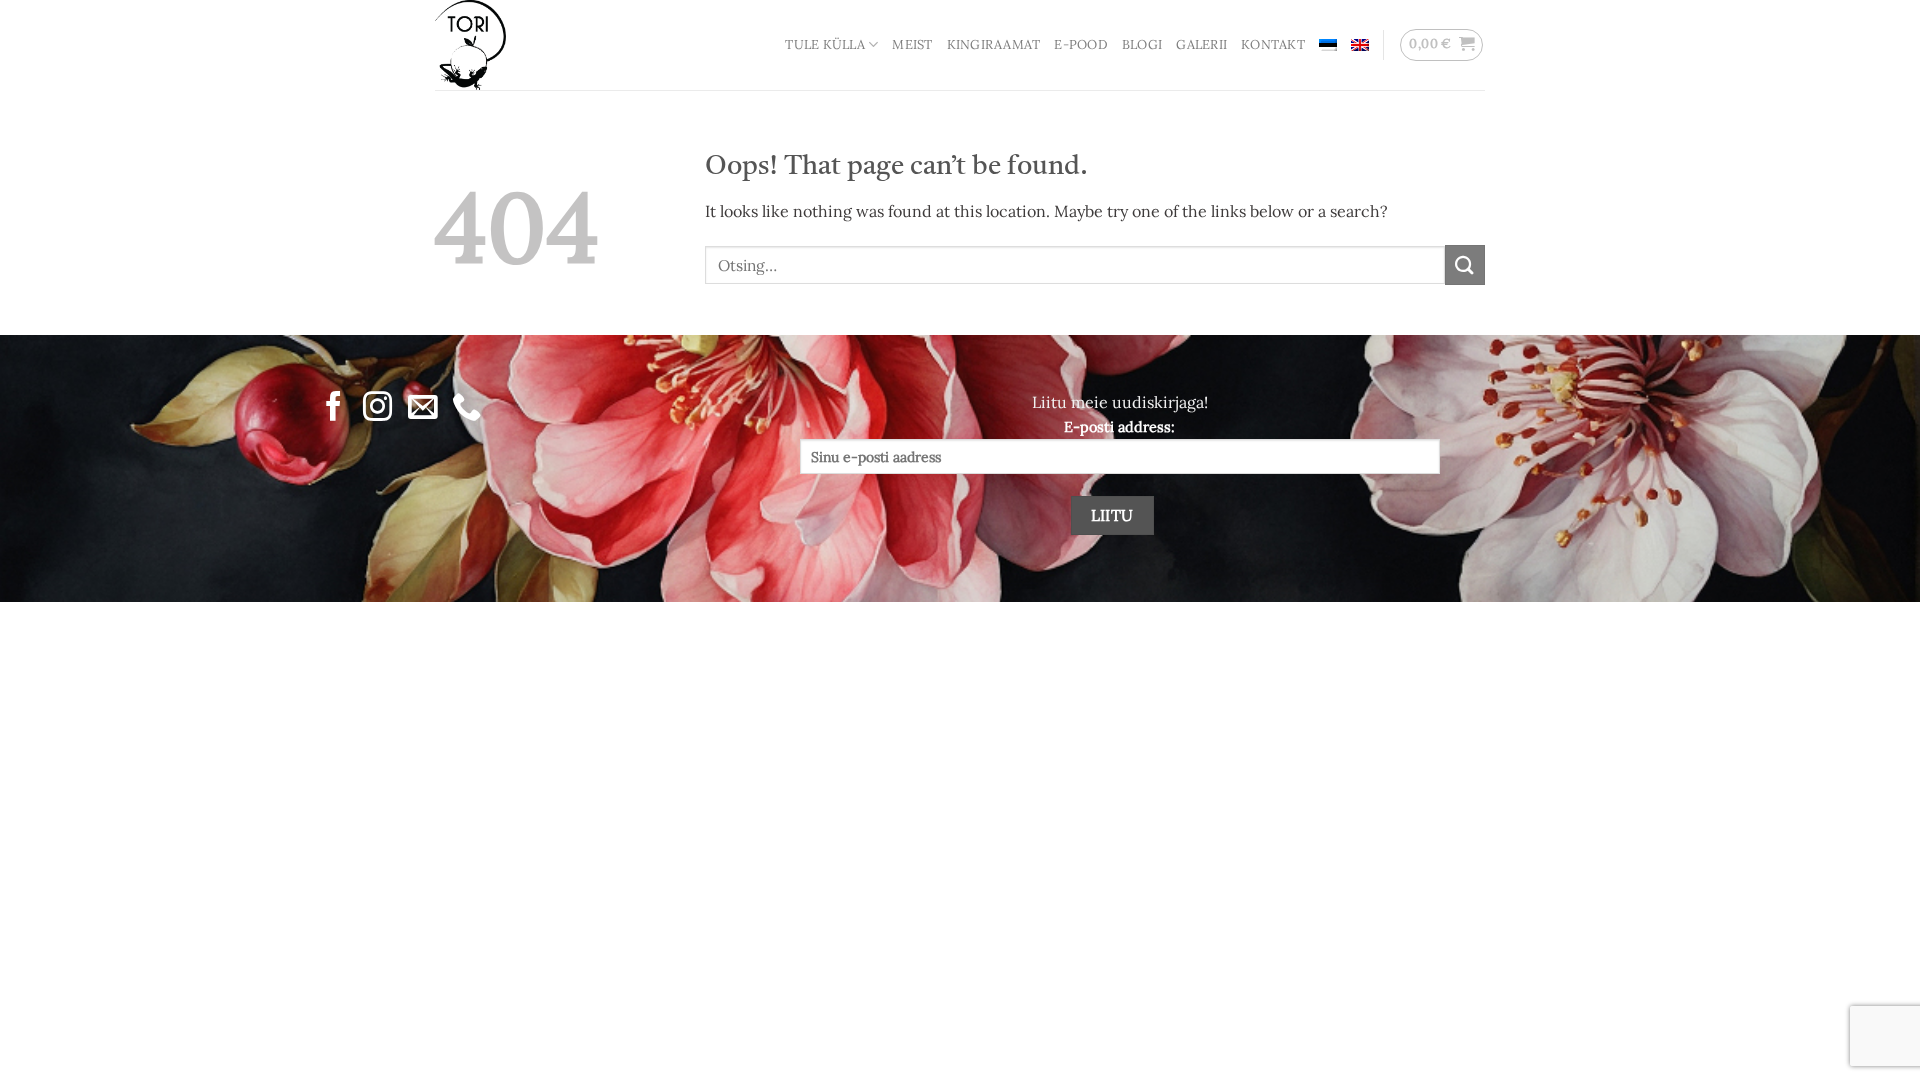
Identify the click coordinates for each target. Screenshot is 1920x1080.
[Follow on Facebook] (333, 408)
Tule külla (825, 44)
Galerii (1201, 44)
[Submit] (1465, 264)
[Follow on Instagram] (377, 408)
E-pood (1081, 44)
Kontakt (1273, 44)
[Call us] (465, 408)
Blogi (1142, 44)
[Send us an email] (421, 408)
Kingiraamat (994, 44)
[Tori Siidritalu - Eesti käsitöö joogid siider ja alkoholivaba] (535, 45)
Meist (912, 44)
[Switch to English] (1360, 45)
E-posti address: (1119, 427)
